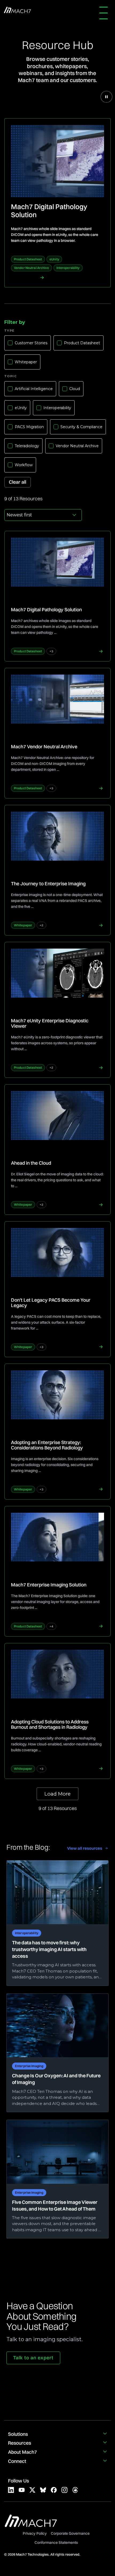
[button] (105, 13)
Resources (20, 2443)
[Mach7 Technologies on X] (32, 2490)
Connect (17, 2461)
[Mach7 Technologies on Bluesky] (43, 2490)
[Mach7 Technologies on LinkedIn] (11, 2490)
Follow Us (18, 2481)
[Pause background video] (106, 97)
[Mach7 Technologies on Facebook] (54, 2490)
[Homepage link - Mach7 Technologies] (31, 2525)
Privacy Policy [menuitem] (35, 2533)
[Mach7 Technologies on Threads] (75, 2490)
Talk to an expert (33, 2358)
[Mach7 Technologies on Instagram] (64, 2490)
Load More (57, 1794)
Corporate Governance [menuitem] (70, 2533)
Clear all (18, 482)
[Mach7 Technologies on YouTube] (22, 2490)
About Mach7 (22, 2452)
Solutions (18, 2434)
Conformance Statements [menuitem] (56, 2542)
